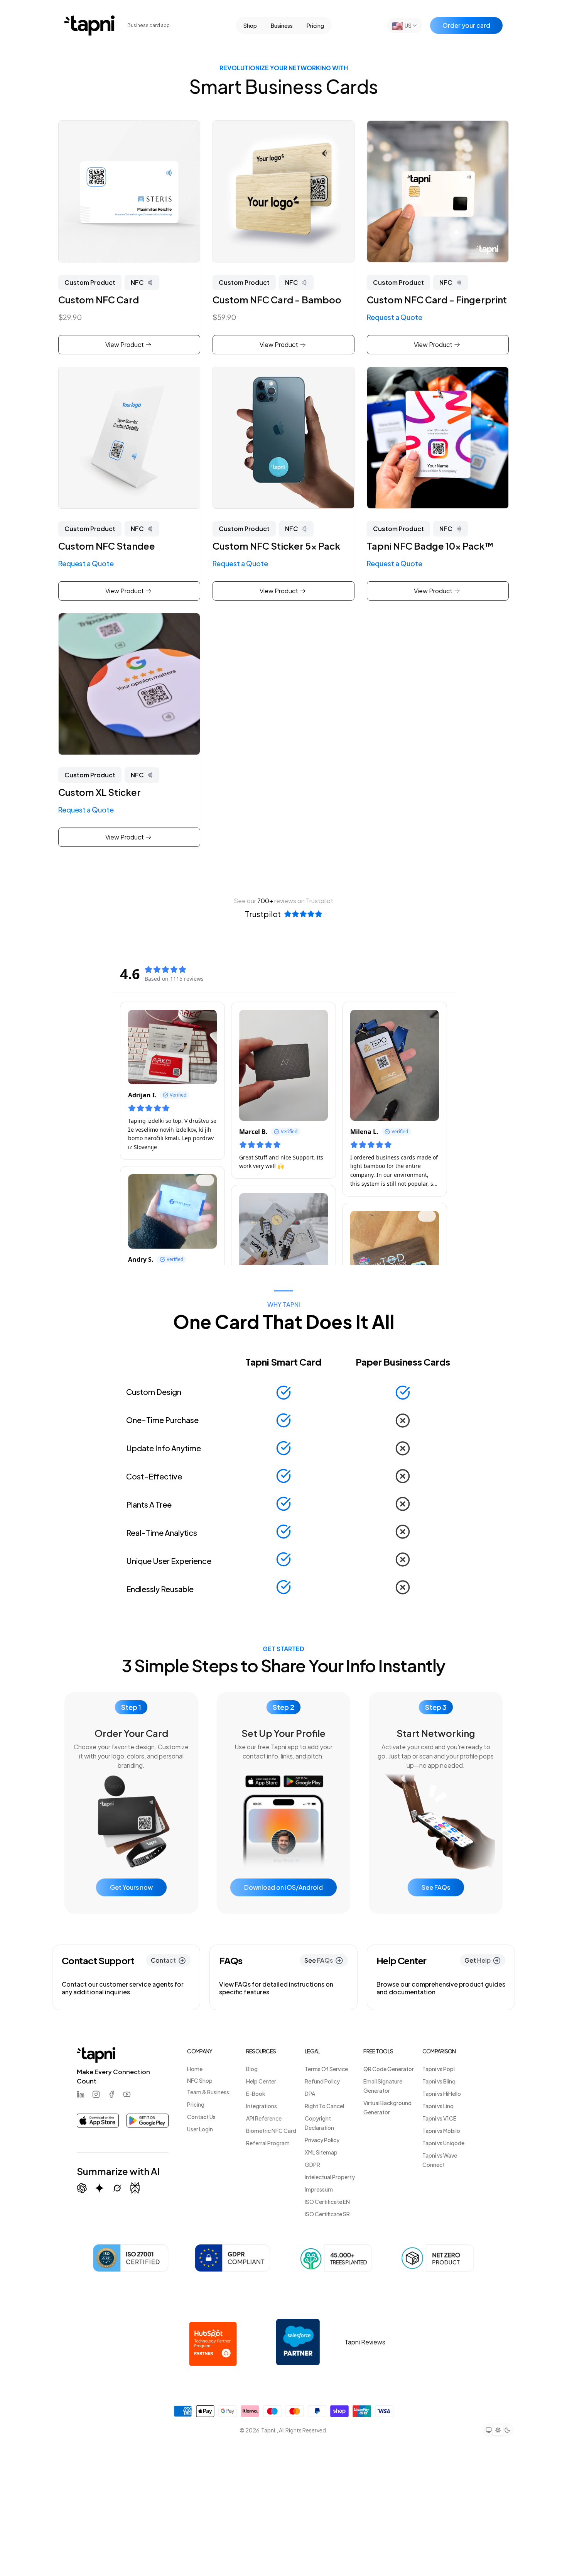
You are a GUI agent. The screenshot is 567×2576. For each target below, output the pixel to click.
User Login (200, 2129)
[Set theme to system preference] (489, 2430)
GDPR (312, 2165)
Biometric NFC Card (271, 2131)
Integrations (262, 2106)
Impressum (319, 2189)
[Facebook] (111, 2094)
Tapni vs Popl (439, 2069)
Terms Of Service (326, 2069)
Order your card (466, 25)
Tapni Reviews (365, 2342)
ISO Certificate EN (327, 2202)
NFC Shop (200, 2080)
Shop (250, 25)
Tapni (268, 2430)
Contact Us (201, 2117)
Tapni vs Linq (438, 2106)
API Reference (264, 2118)
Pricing (315, 25)
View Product (125, 344)
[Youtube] (127, 2094)
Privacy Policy (322, 2140)
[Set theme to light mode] (498, 2430)
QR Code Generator (389, 2069)
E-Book (256, 2094)
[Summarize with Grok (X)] (117, 2188)
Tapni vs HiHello (442, 2094)
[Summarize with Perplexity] (135, 2188)
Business (282, 25)
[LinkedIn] (81, 2094)
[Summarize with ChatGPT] (82, 2188)
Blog (252, 2069)
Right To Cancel (324, 2106)
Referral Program (268, 2143)
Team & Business (208, 2092)
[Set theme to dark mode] (507, 2430)
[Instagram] (96, 2094)
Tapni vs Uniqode (443, 2143)
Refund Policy (322, 2081)
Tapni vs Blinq (439, 2081)
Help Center (261, 2081)
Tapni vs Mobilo (441, 2131)
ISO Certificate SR (327, 2214)
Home (195, 2069)
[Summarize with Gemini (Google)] (100, 2188)
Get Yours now (131, 1887)
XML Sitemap (321, 2152)
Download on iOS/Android (283, 1887)
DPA (310, 2094)
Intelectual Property (330, 2177)
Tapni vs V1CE (439, 2118)
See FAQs (436, 1887)
